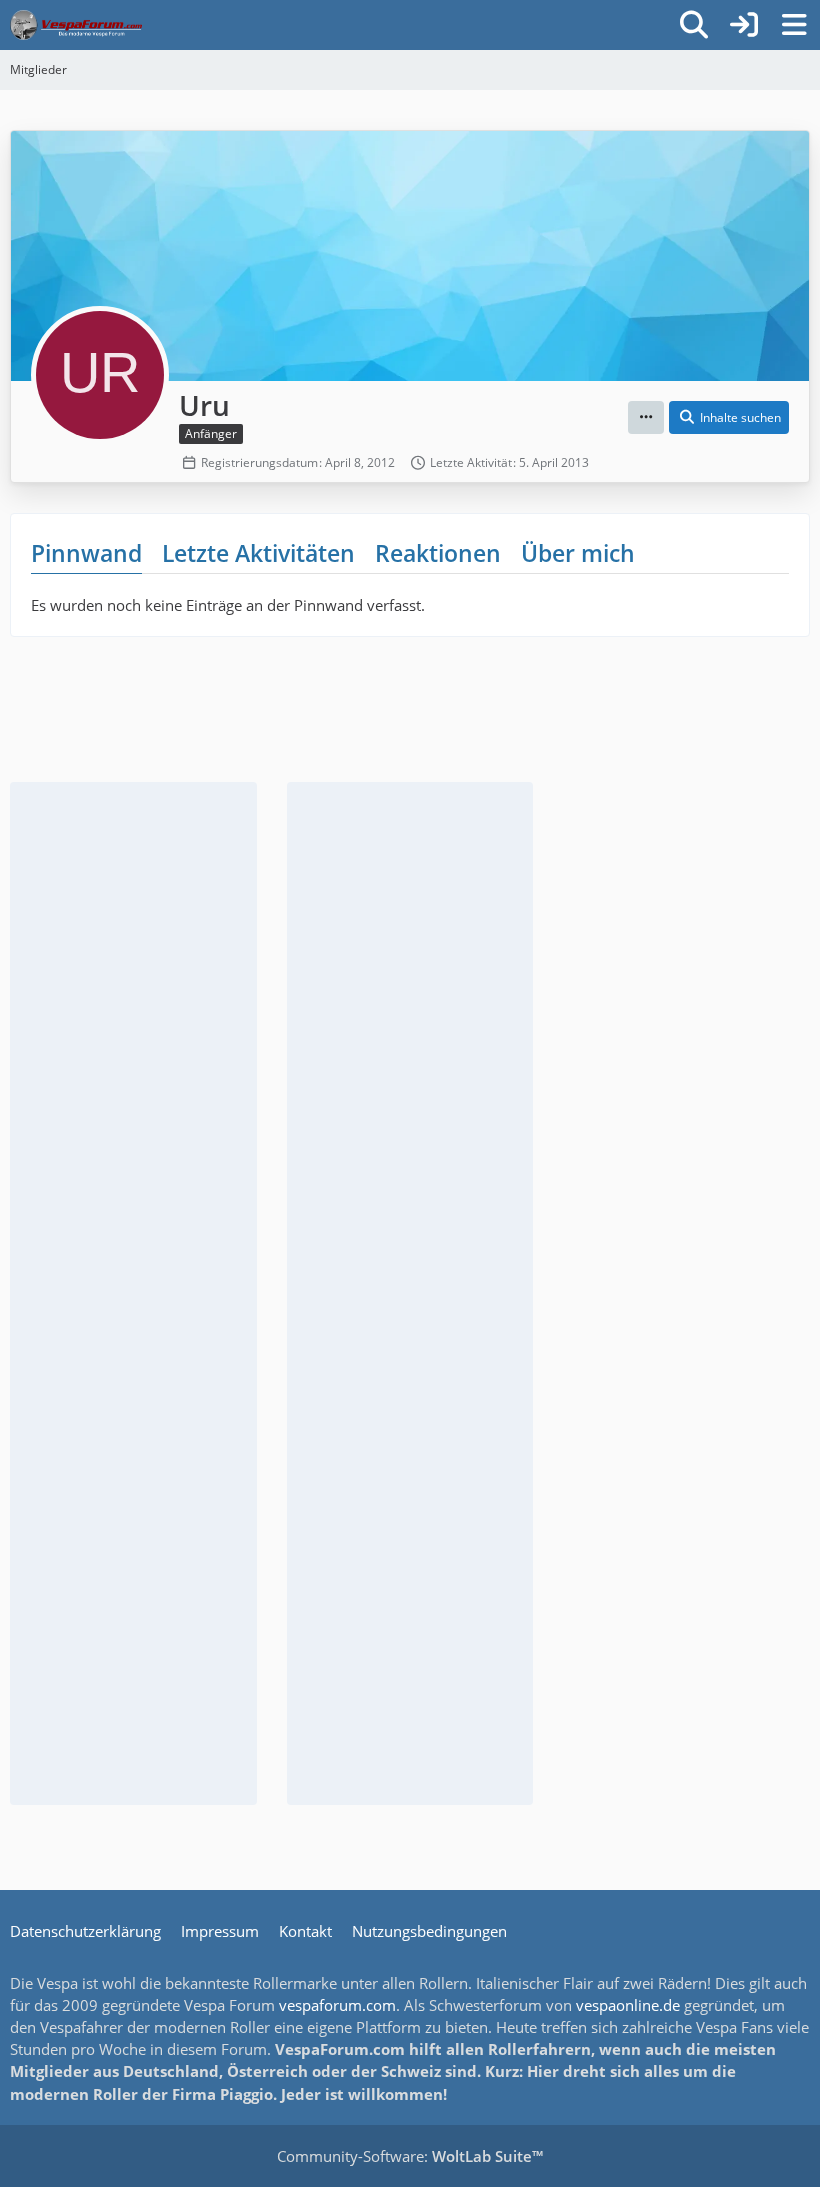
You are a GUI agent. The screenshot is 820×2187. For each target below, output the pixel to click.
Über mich (578, 553)
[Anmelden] (744, 25)
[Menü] (794, 25)
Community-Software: (410, 2156)
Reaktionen (438, 553)
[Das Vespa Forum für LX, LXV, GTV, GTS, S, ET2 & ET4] (76, 25)
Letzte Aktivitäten (258, 553)
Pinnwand (86, 553)
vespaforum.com (337, 2005)
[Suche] (694, 25)
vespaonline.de (628, 2005)
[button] (646, 418)
